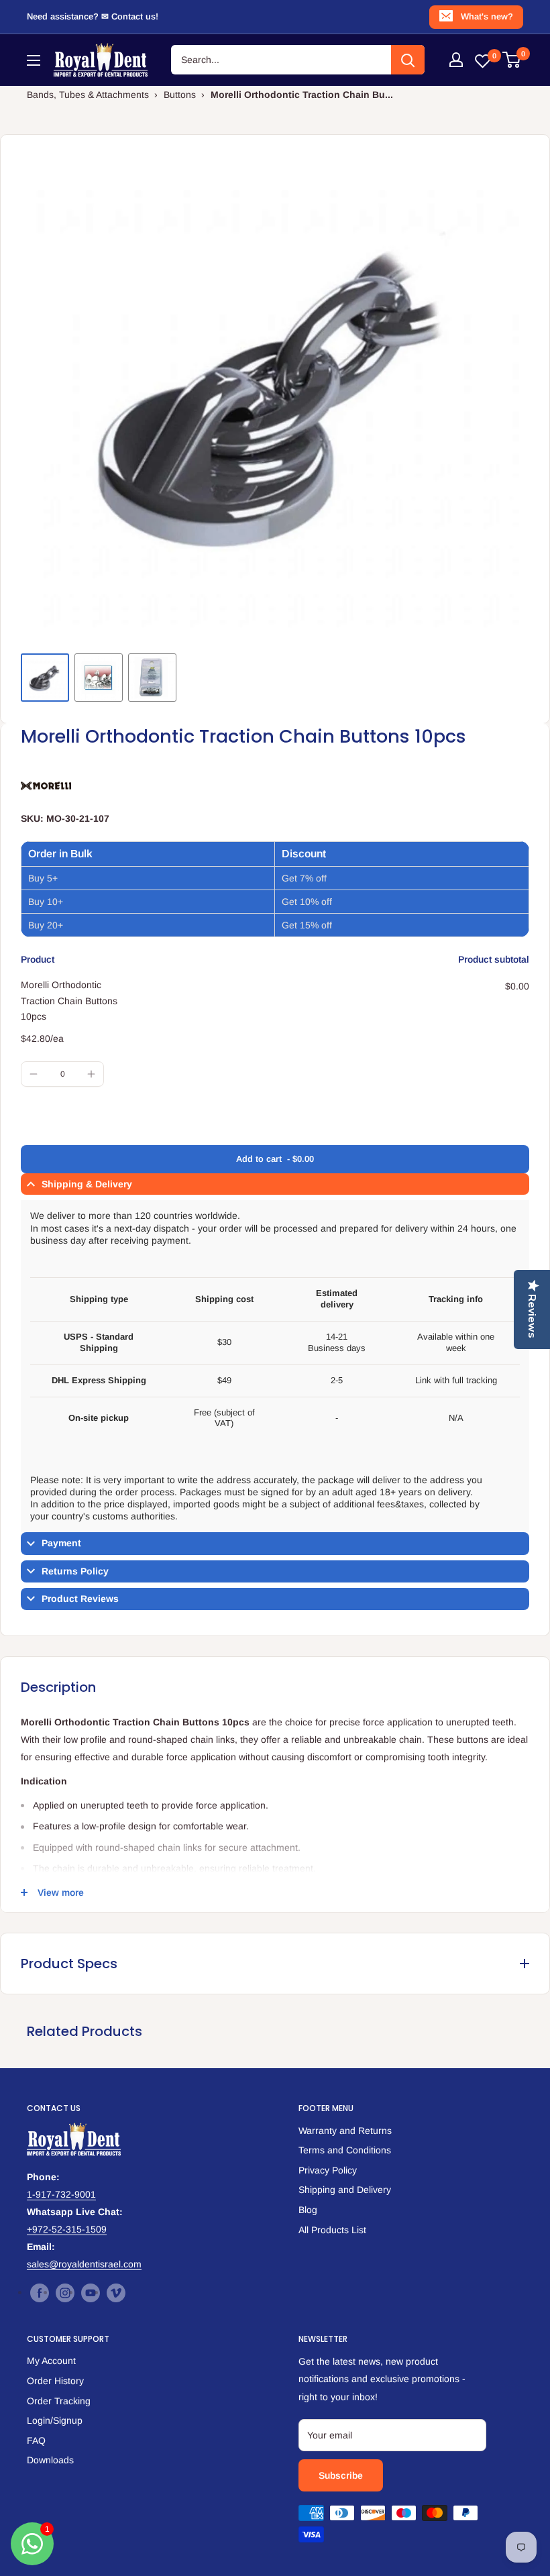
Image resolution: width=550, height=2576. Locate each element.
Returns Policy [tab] (75, 1571)
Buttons (180, 95)
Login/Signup (55, 2420)
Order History (55, 2381)
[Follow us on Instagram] (65, 2292)
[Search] (408, 60)
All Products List (332, 2230)
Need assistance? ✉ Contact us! (93, 16)
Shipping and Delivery (345, 2190)
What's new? (487, 16)
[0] (512, 60)
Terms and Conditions (345, 2150)
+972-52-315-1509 (67, 2229)
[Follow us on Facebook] (40, 2292)
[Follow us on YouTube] (91, 2292)
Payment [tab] (61, 1543)
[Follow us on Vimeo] (116, 2292)
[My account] (456, 60)
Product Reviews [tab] (80, 1599)
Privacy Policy (328, 2170)
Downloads (50, 2460)
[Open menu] (34, 60)
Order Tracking (59, 2401)
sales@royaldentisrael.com (84, 2264)
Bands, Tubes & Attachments (88, 95)
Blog (308, 2210)
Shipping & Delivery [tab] (87, 1184)
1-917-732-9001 (61, 2194)
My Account (51, 2361)
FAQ (36, 2440)
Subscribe (341, 2475)
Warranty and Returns (345, 2131)
